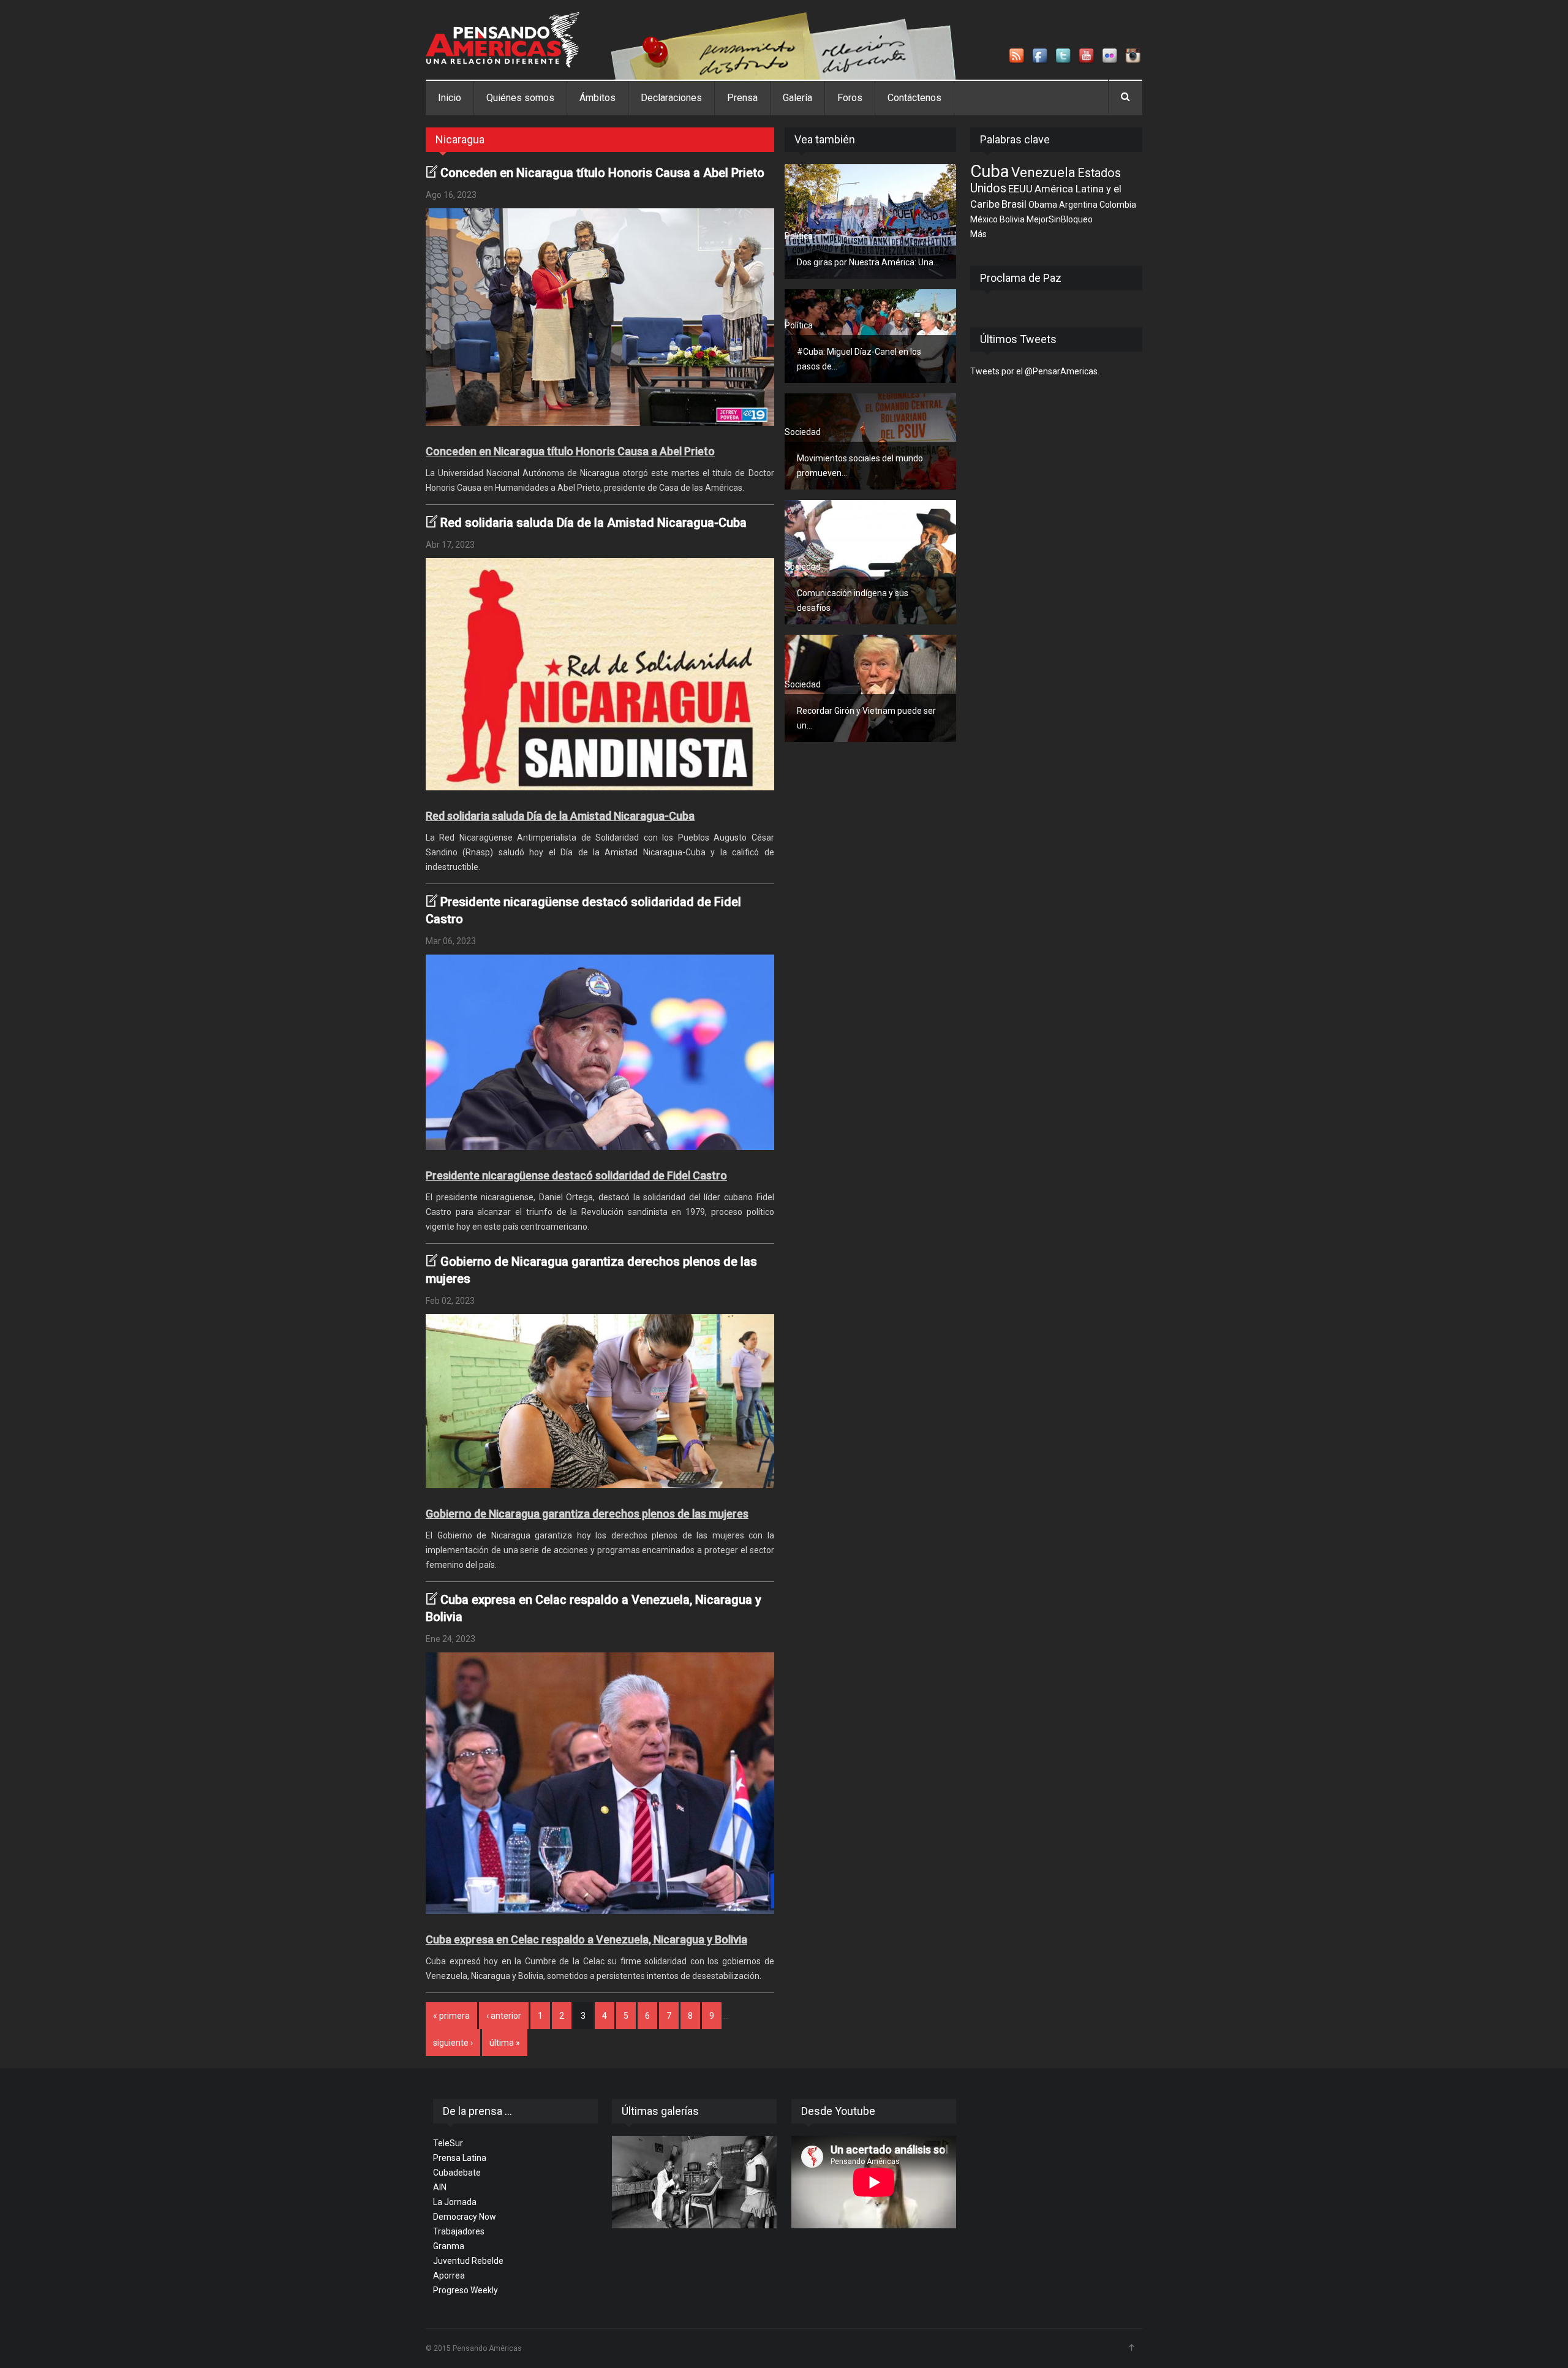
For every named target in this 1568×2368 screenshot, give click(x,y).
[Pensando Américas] (503, 40)
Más (978, 234)
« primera (451, 2016)
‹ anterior (504, 2016)
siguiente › (453, 2043)
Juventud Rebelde (468, 2261)
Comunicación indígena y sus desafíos (853, 600)
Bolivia (1012, 219)
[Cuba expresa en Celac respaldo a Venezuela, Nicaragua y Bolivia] (600, 1783)
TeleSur (448, 2143)
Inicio (450, 98)
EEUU (1020, 189)
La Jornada (455, 2202)
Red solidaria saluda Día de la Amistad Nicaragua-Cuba (594, 523)
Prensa (742, 98)
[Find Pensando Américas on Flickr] (1110, 56)
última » (505, 2043)
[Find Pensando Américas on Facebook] (1041, 56)
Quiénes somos (520, 98)
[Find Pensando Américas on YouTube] (1087, 56)
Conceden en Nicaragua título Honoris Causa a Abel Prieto (602, 173)
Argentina (1078, 205)
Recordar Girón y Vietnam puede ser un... (866, 718)
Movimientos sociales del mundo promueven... (860, 466)
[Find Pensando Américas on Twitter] (1064, 56)
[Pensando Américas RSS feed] (1017, 56)
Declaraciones (671, 98)
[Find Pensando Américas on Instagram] (1134, 56)
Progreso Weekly (466, 2290)
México (984, 219)
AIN (440, 2187)
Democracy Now (465, 2217)
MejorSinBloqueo (1060, 219)
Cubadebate (457, 2173)
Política (799, 236)
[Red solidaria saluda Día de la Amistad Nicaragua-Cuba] (600, 674)
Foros (850, 98)
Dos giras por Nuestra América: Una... (868, 262)
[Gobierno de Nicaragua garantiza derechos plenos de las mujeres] (600, 1401)
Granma (449, 2246)
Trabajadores (459, 2231)
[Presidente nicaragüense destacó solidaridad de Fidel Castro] (600, 1052)
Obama (1043, 205)
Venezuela (1043, 172)
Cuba (990, 171)
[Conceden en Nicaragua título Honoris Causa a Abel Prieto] (600, 317)
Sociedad (803, 432)
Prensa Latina (460, 2158)
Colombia (1118, 205)
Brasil (1014, 204)
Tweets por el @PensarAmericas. (1035, 371)
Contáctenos (914, 98)
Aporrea (449, 2275)
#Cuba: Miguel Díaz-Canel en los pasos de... (859, 359)
